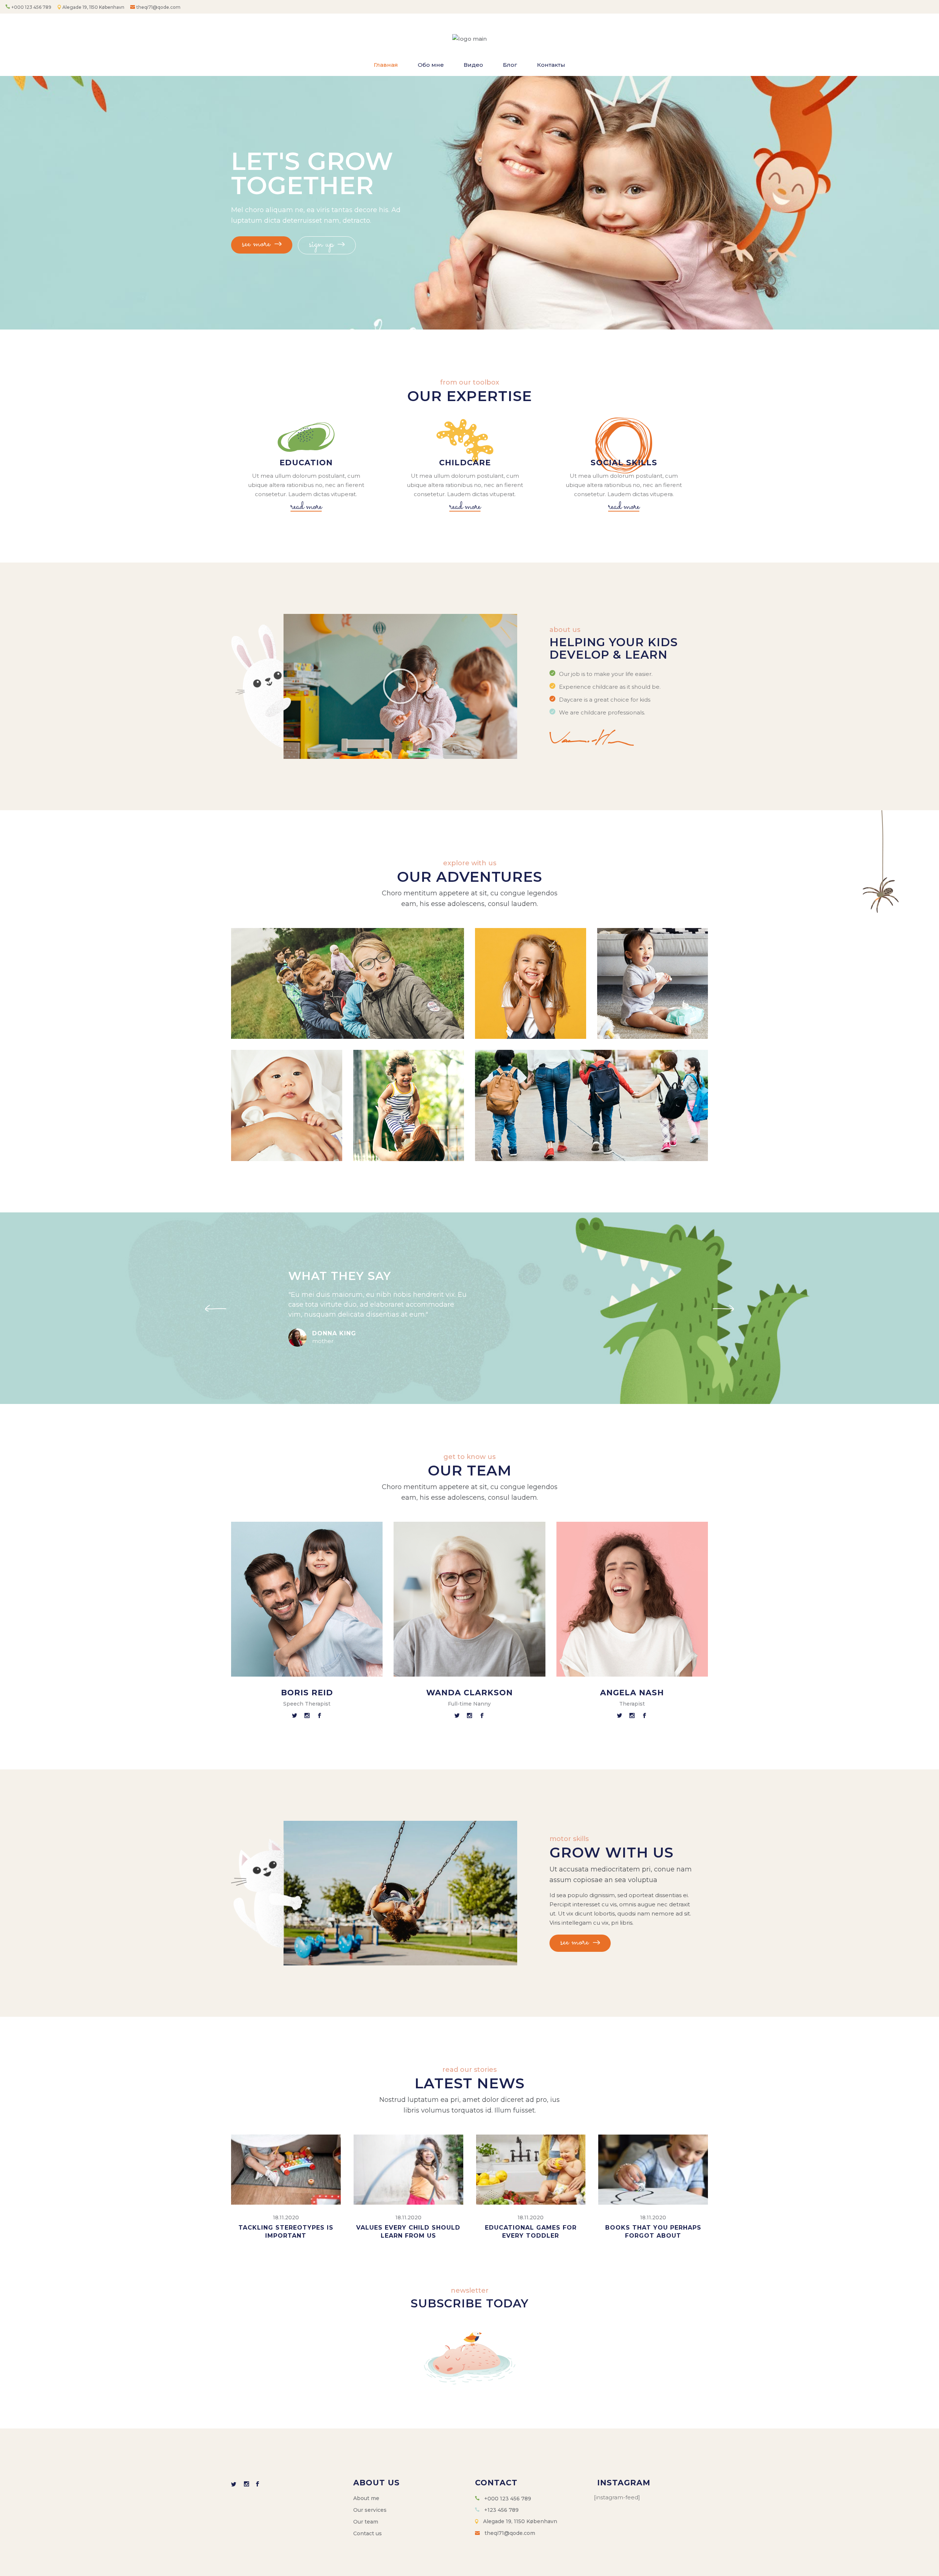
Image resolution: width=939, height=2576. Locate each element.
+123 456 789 (501, 2510)
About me (366, 2498)
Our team (366, 2522)
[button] (401, 686)
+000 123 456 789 (31, 7)
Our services (370, 2510)
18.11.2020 (286, 2217)
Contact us (368, 2533)
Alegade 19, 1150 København (94, 7)
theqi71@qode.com (158, 7)
